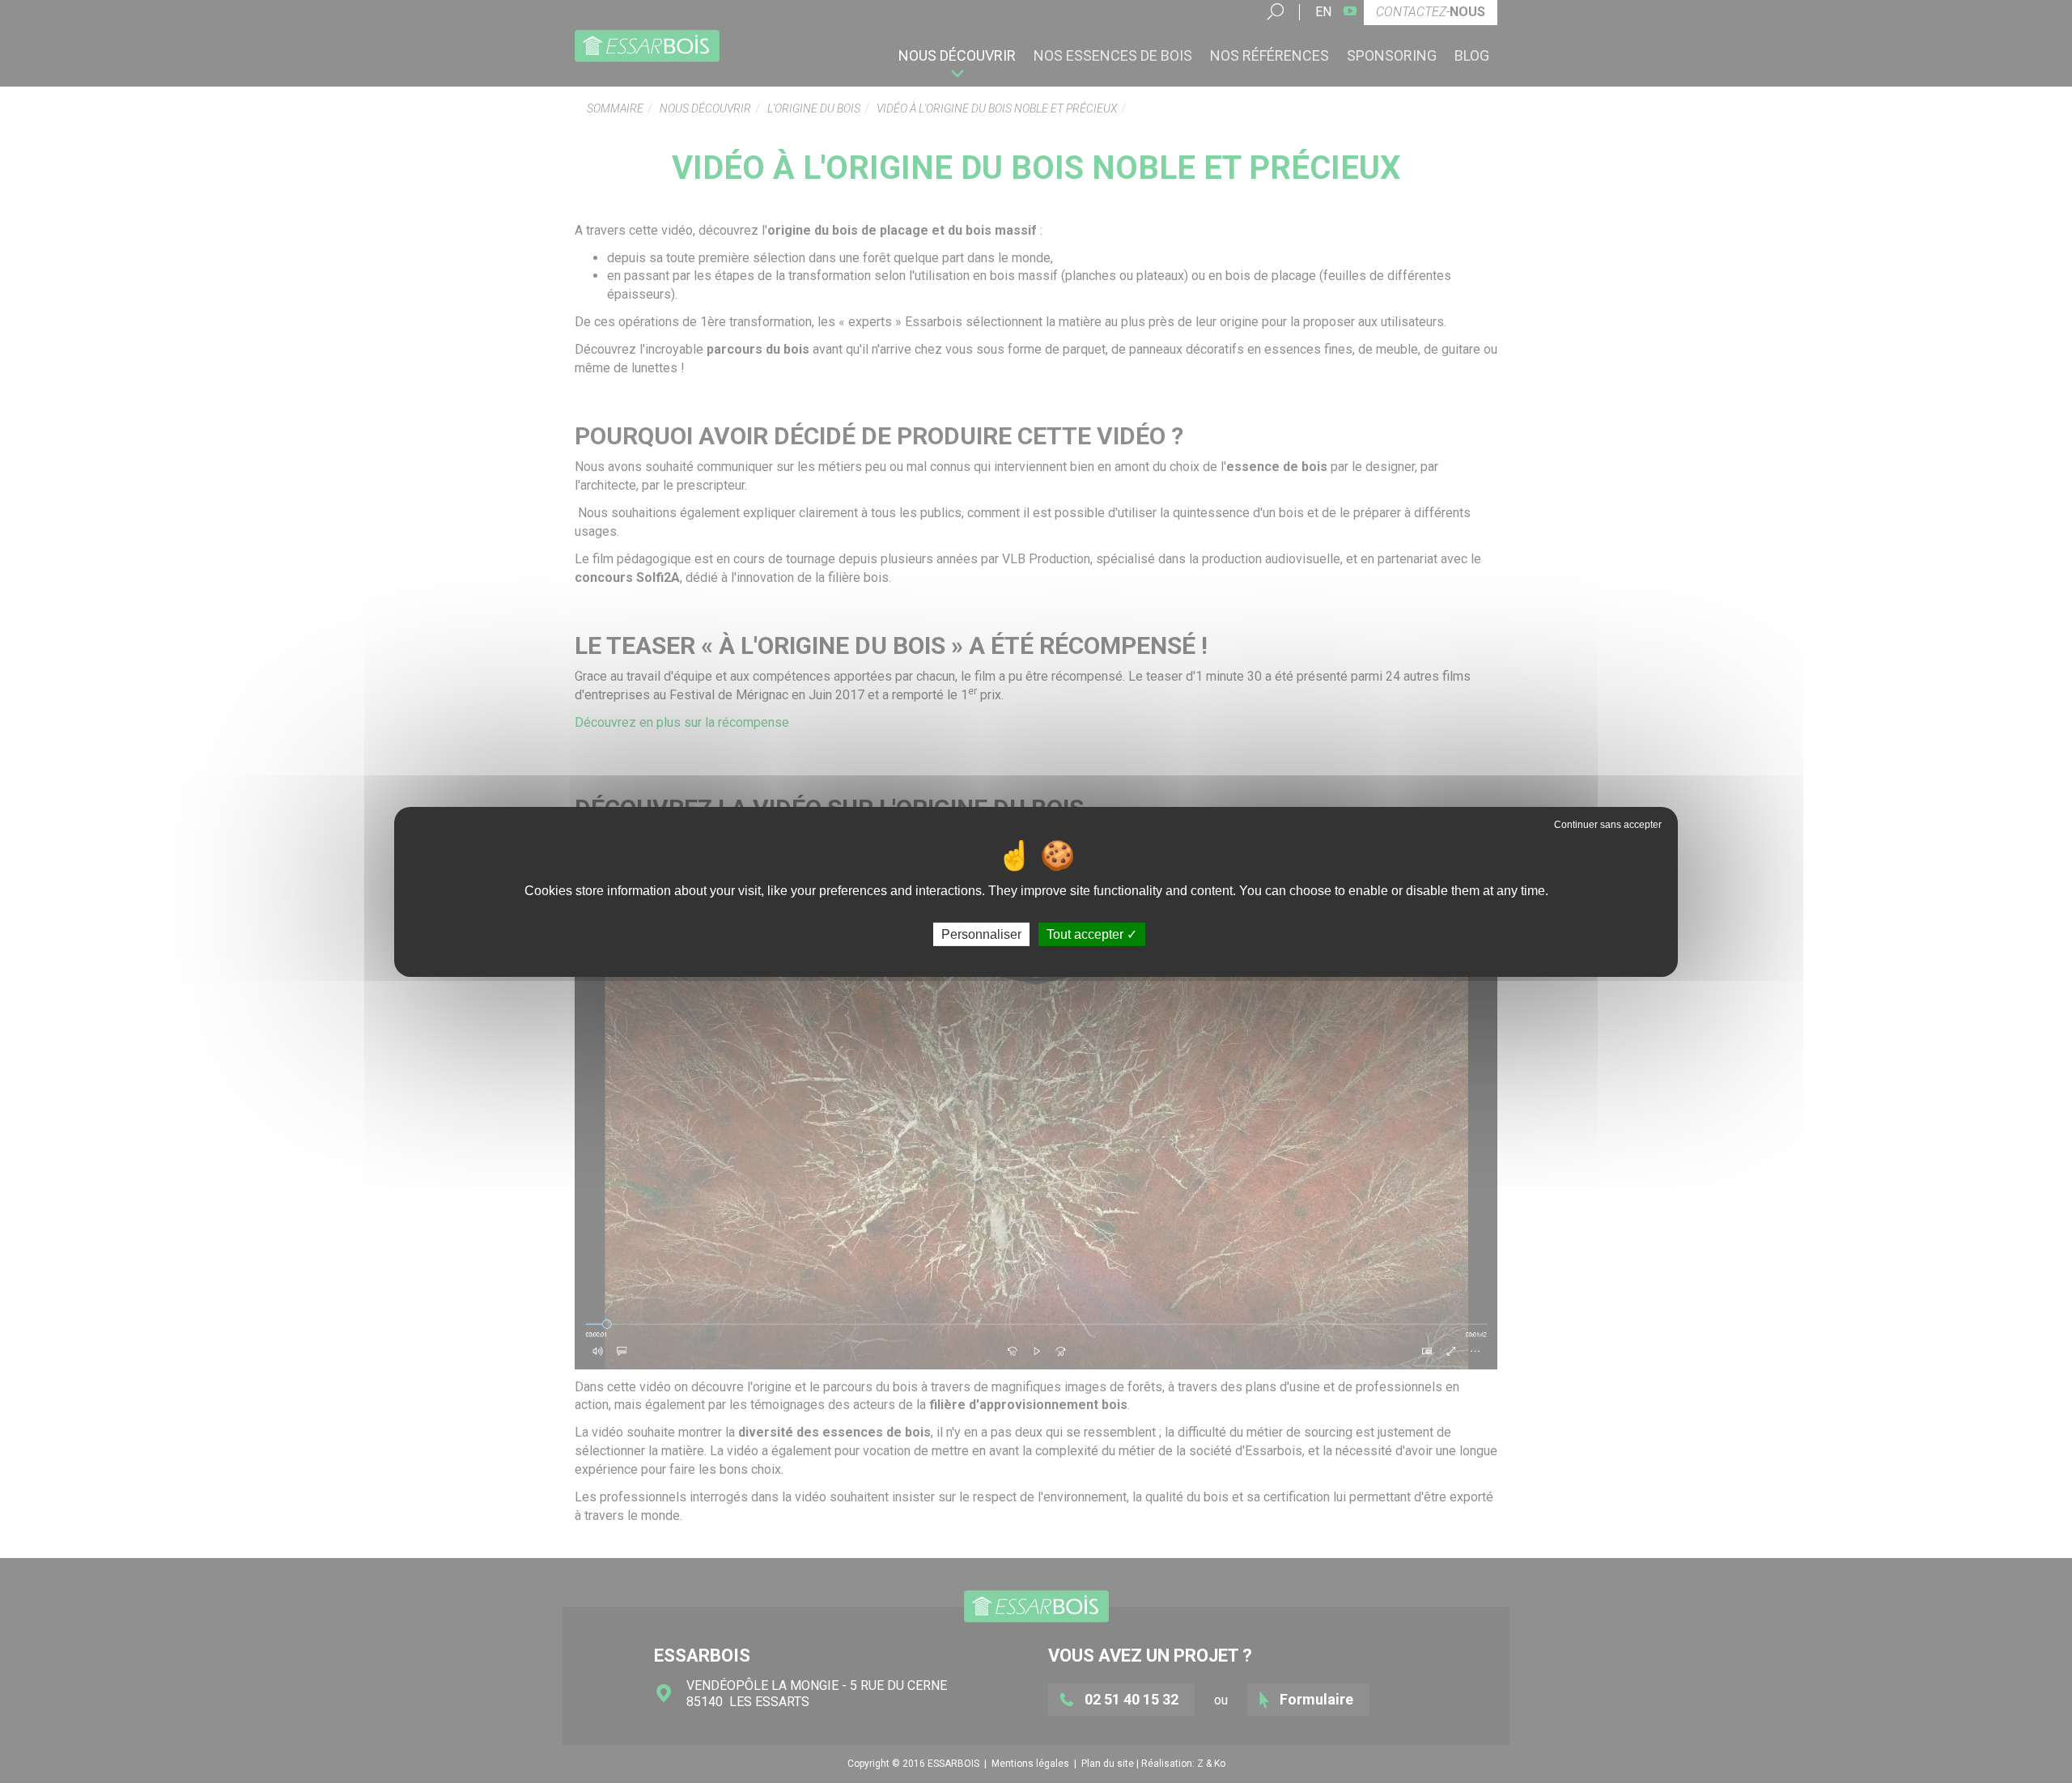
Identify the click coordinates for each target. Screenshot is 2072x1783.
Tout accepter (1087, 934)
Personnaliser (981, 934)
